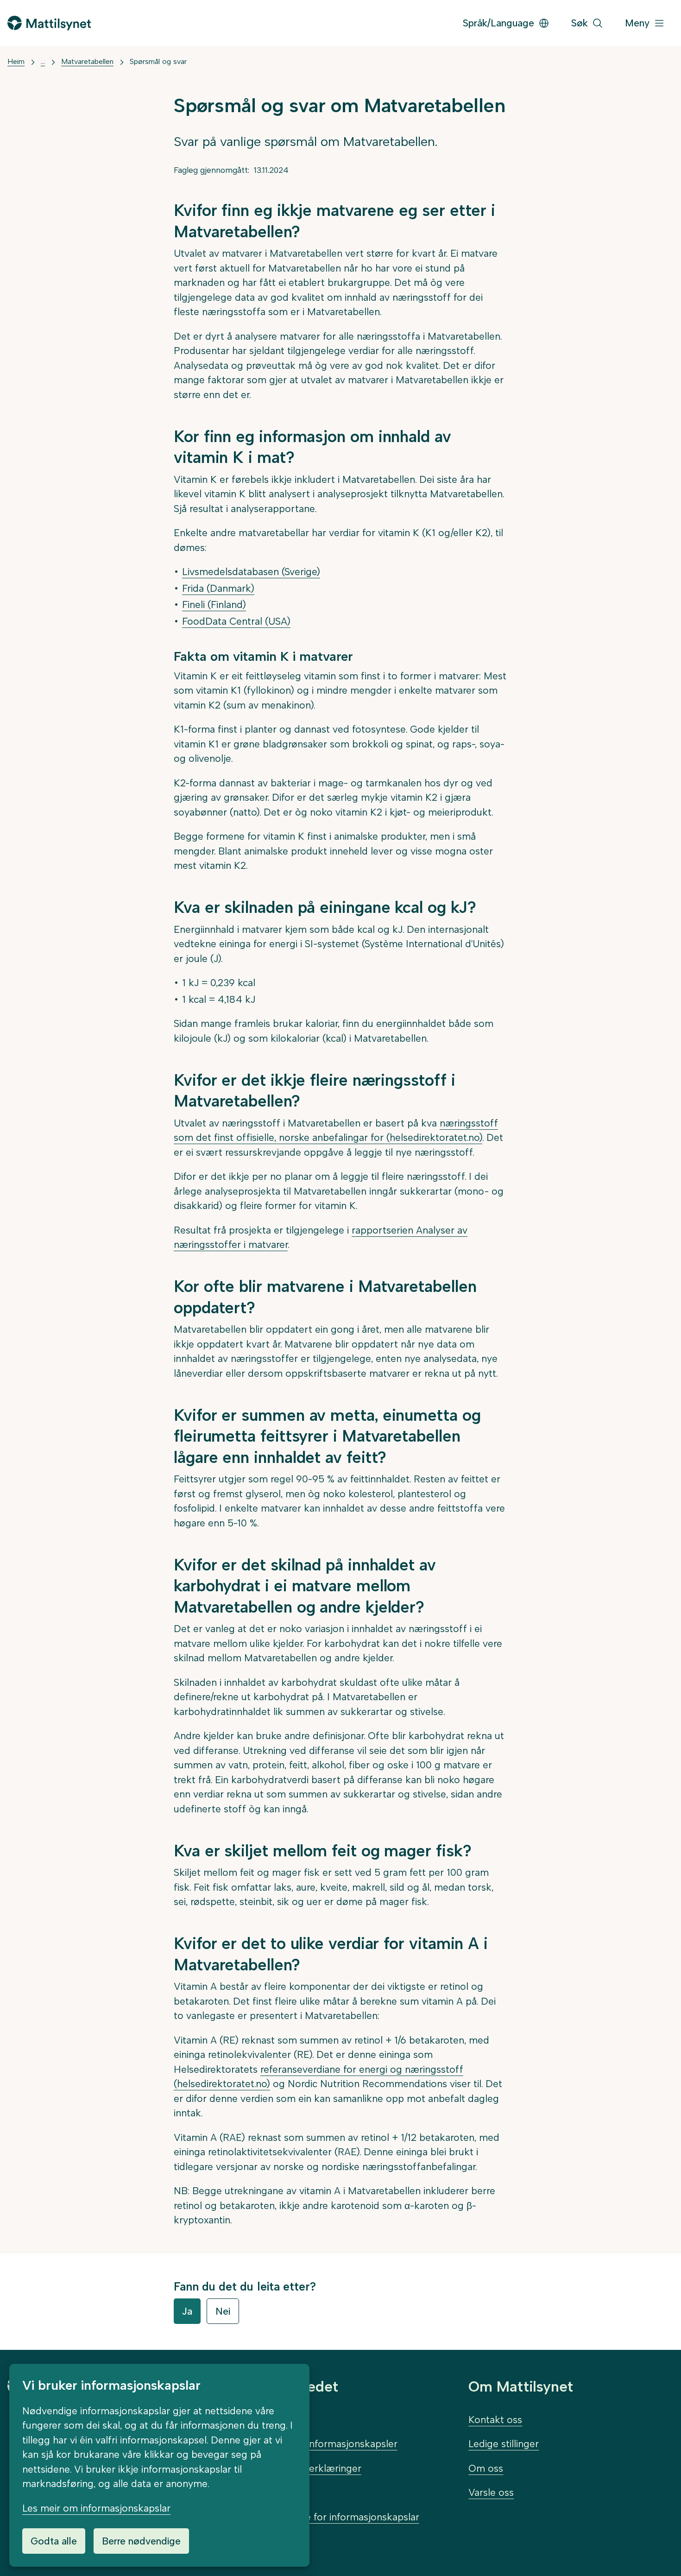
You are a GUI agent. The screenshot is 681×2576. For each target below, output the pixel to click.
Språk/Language (498, 23)
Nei (223, 2311)
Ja (187, 2311)
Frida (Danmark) (218, 588)
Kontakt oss (495, 2420)
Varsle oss (491, 2492)
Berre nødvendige (141, 2541)
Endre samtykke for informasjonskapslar (329, 2517)
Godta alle (54, 2541)
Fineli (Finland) (214, 604)
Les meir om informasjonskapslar (96, 2508)
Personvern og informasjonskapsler (318, 2444)
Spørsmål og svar (158, 61)
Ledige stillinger (504, 2444)
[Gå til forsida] (49, 23)
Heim (16, 61)
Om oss (486, 2468)
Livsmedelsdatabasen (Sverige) (251, 572)
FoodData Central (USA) (236, 621)
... (43, 61)
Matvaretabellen (87, 61)
